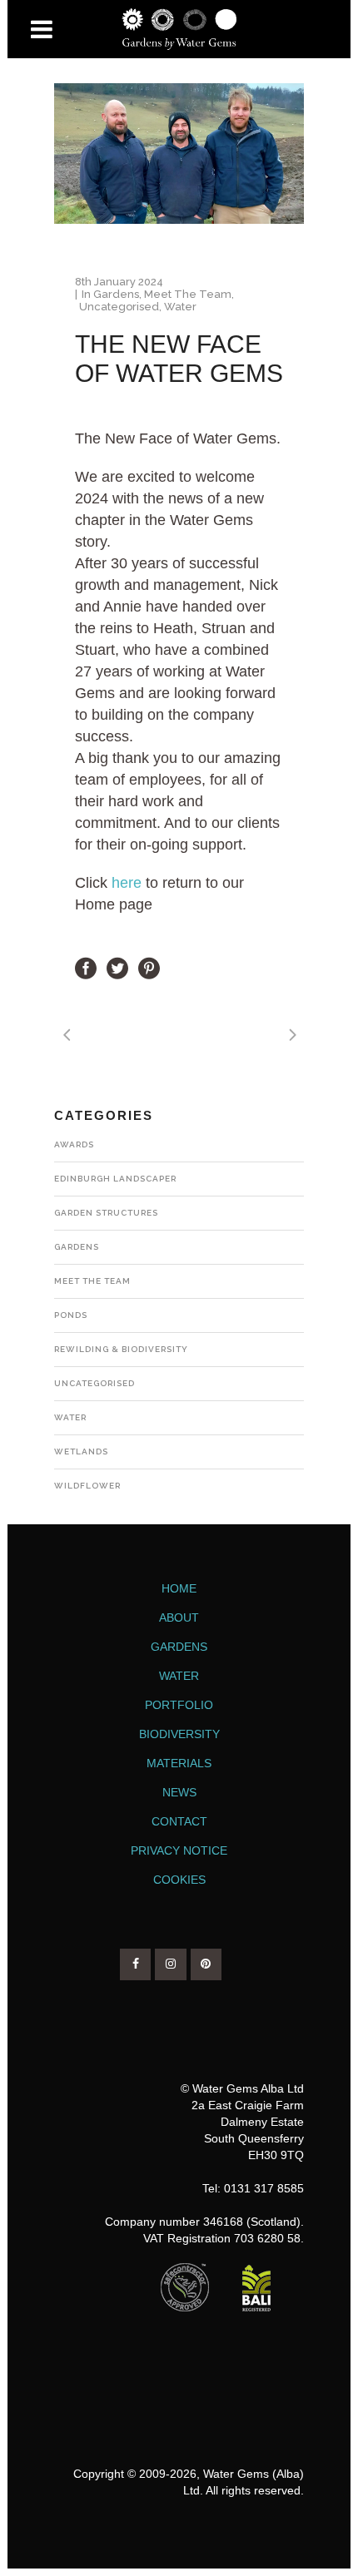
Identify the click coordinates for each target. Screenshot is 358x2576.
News (179, 1792)
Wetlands (81, 1451)
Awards (74, 1144)
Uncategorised (119, 307)
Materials (179, 1763)
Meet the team (188, 294)
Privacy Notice (179, 1850)
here (127, 883)
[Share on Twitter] (117, 968)
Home (179, 1588)
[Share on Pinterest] (149, 968)
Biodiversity (179, 1734)
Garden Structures (106, 1213)
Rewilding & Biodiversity (121, 1349)
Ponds (71, 1315)
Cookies (179, 1880)
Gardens (116, 294)
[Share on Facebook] (86, 968)
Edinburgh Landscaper (115, 1179)
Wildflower (87, 1486)
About (179, 1617)
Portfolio (179, 1705)
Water (180, 307)
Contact (179, 1821)
